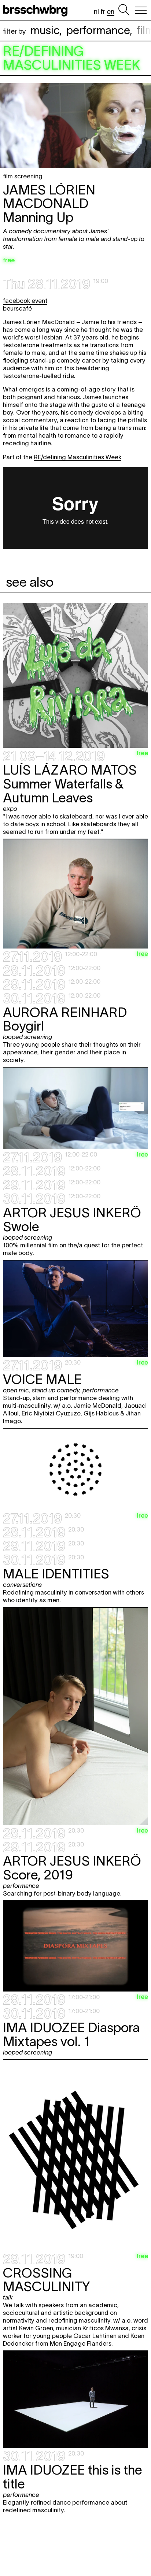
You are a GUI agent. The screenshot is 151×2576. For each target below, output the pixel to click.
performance (98, 30)
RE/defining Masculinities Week (78, 457)
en (111, 12)
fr (103, 12)
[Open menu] (141, 10)
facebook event (25, 301)
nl (96, 12)
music (45, 30)
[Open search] (124, 10)
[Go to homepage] (37, 10)
